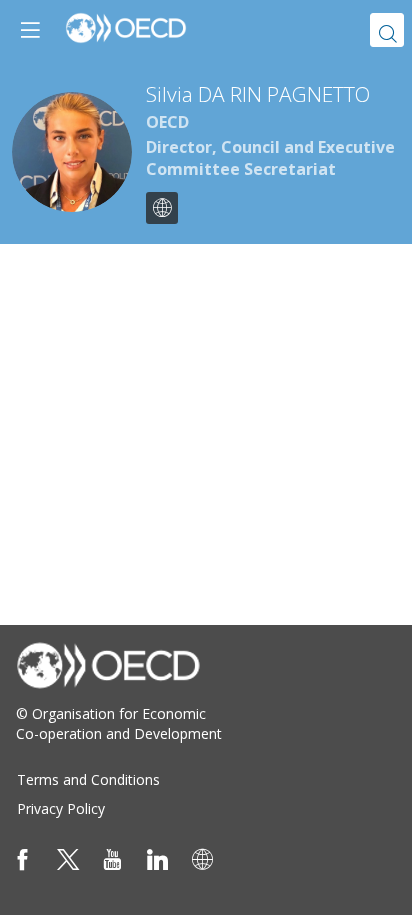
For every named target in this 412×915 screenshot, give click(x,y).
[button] (30, 30)
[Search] (387, 30)
